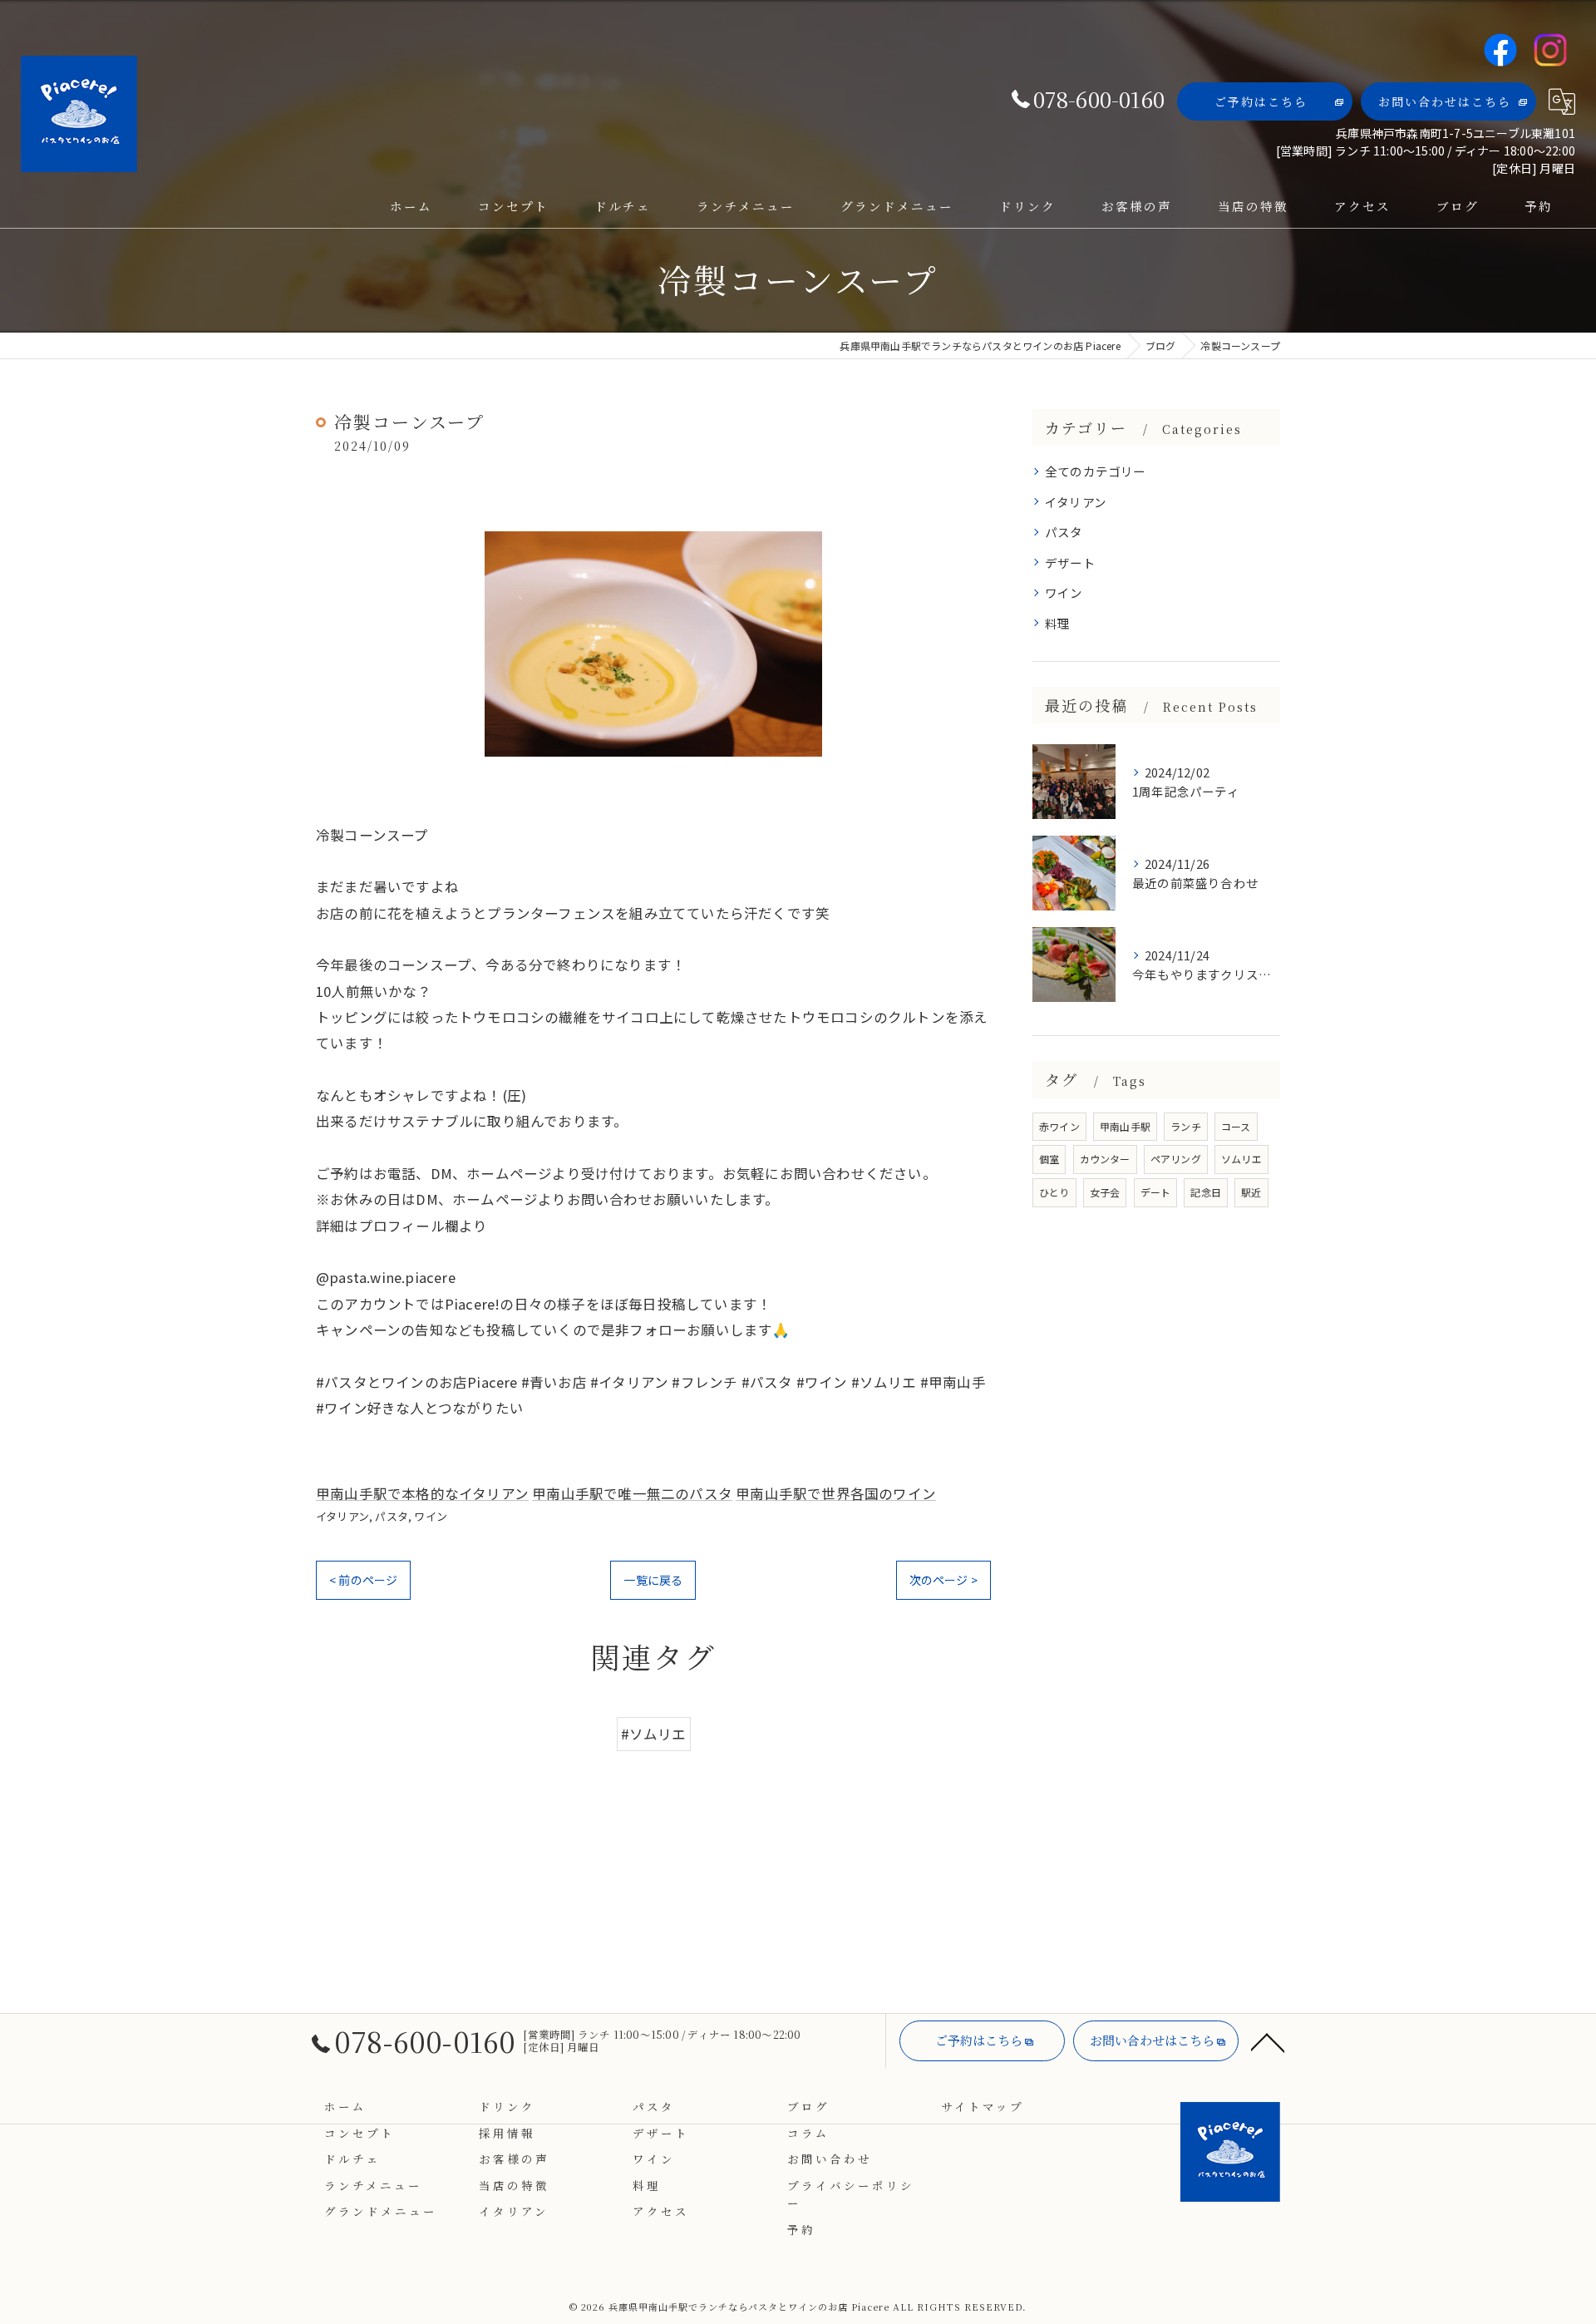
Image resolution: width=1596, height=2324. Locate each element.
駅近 (1251, 1192)
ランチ (1186, 1126)
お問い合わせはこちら (1445, 101)
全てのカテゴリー (1096, 471)
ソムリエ (1241, 1159)
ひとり (1054, 1192)
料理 (1057, 623)
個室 (1049, 1159)
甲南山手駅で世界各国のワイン (836, 1493)
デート (1156, 1192)
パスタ (392, 1516)
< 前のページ (363, 1580)
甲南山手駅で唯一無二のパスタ (632, 1493)
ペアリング (1176, 1159)
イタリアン (342, 1516)
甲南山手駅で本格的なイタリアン (422, 1493)
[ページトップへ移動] (1268, 2041)
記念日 (1206, 1192)
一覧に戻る (653, 1580)
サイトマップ (983, 2106)
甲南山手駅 (1125, 1126)
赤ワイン (1059, 1126)
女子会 (1105, 1192)
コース (1236, 1126)
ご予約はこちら (1261, 101)
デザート (1070, 562)
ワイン (431, 1516)
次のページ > (943, 1580)
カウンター (1105, 1159)
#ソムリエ (654, 1734)
